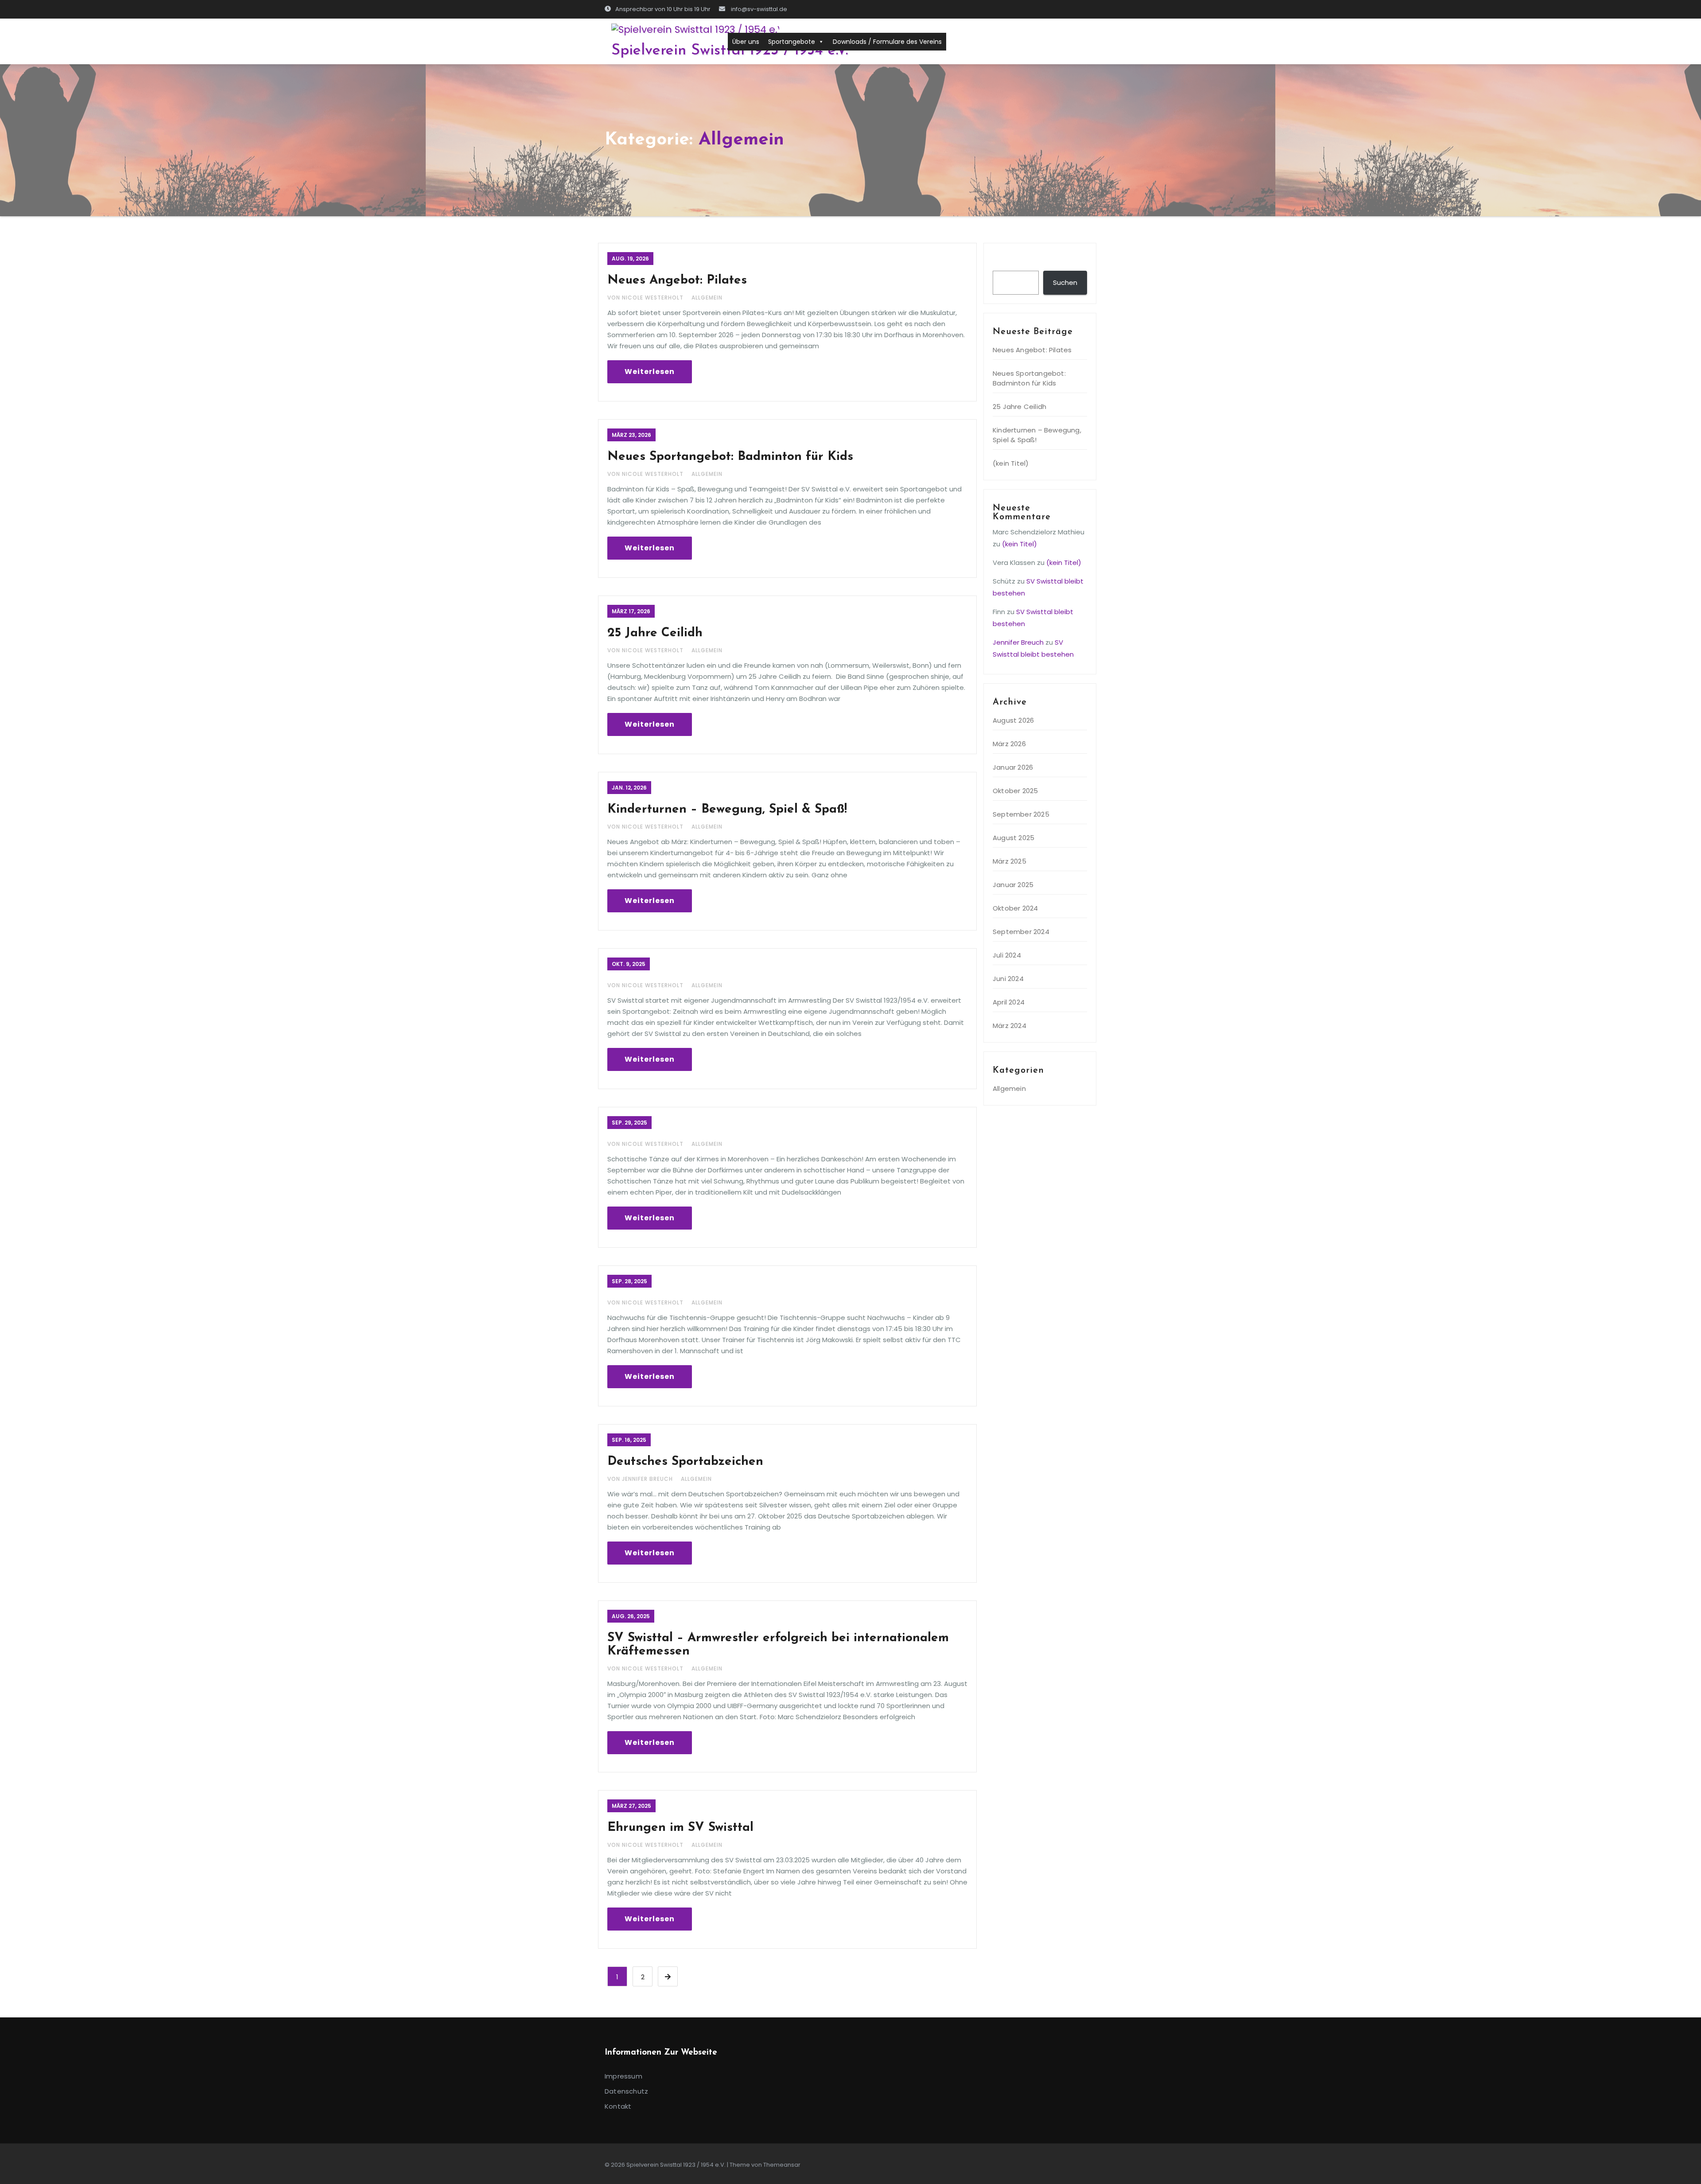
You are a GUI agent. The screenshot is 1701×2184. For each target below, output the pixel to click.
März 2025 (1010, 861)
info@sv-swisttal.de (758, 9)
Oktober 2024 (1015, 908)
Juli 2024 (1007, 955)
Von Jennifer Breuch (641, 1479)
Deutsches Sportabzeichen (685, 1462)
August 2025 (1014, 838)
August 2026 (1013, 720)
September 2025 (1021, 814)
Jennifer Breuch (1018, 642)
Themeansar (782, 2165)
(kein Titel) (1011, 463)
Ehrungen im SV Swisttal (680, 1828)
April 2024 (1009, 1002)
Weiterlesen (650, 372)
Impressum (623, 2076)
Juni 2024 (1008, 979)
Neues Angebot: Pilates (677, 280)
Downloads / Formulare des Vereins (887, 42)
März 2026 (1009, 744)
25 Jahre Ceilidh (655, 633)
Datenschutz (626, 2091)
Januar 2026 (1013, 767)
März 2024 (1010, 1026)
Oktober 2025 (1015, 791)
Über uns (746, 42)
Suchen (1009, 262)
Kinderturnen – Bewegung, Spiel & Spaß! (727, 810)
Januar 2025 (1013, 885)
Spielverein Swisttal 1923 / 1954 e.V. (730, 51)
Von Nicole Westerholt (646, 298)
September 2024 (1021, 932)
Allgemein (707, 298)
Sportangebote (792, 42)
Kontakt (618, 2106)
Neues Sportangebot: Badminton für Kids (730, 457)
